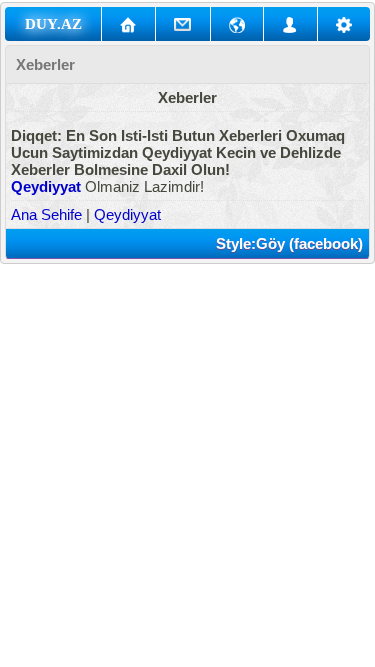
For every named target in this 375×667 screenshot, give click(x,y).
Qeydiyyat (46, 186)
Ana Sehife (46, 214)
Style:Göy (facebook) (289, 243)
